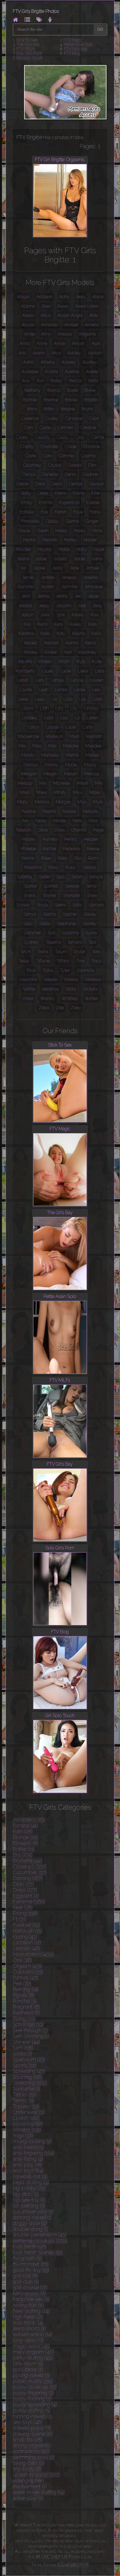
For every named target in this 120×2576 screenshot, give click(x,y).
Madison (94, 736)
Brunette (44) (27, 1861)
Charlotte (49, 447)
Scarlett (51, 886)
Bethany (33, 390)
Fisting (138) (25, 1913)
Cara (28, 428)
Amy (46, 334)
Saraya (96, 877)
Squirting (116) (28, 2077)
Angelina (87, 334)
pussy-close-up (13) (35, 2387)
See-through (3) (31, 2030)
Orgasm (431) (27, 1966)
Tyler (65, 970)
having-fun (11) (28, 2305)
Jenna (43, 596)
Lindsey (30, 718)
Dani (93, 465)
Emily (27, 503)
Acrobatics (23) (29, 1820)
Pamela (50, 839)
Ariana (39, 353)
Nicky (41, 821)
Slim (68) (23, 2048)
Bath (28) (23, 1831)
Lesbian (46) (27, 1948)
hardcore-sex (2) (31, 2299)
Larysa (77, 680)
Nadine (29, 811)
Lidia (68, 699)
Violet (28, 999)
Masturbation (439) (33, 1954)
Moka (95, 792)
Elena (61, 493)
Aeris (81, 297)
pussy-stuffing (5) (32, 2410)
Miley (42, 792)
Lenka (61, 690)
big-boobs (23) (29, 2188)
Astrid (29, 362)
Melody (25, 783)
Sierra (60, 905)
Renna (28, 858)
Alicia (46, 315)
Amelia (92, 325)
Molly (23, 802)
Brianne (51, 400)
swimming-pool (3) (34, 2457)
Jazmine (69, 587)
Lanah (23, 680)
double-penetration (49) (40, 2235)
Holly (82, 549)
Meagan (29, 774)
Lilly (60, 708)
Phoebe (28, 849)
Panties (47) (26, 1978)
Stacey (90, 914)
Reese (93, 849)
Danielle (50, 474)
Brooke (68, 409)
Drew (43, 493)
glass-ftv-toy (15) (31, 2270)
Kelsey (31, 643)
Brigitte (91, 400)
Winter (91, 999)
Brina (32, 409)
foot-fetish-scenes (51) (38, 2253)
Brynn (87, 409)
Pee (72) (22, 1984)
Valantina (85, 970)
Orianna (79, 830)
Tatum (61, 952)
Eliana (79, 493)
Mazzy (90, 765)
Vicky (71, 989)
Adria (64, 297)
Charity (27, 447)
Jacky (57, 568)
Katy (61, 633)
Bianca (54, 390)
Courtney (32, 465)
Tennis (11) (24, 2100)
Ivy (24, 568)
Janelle (47, 577)
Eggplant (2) (26, 1896)
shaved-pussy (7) (32, 2428)
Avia (26, 381)
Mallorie (71, 746)
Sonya (30, 914)
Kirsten (51, 652)
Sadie (44, 877)
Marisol (92, 755)
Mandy (28, 755)
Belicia (75, 381)
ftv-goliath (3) (27, 2258)
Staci (28, 924)
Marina (72, 755)
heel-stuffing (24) (31, 2311)
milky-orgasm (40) (33, 2352)
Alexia (28, 315)
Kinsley (31, 652)
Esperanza (69, 503)
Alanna (28, 306)
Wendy (47, 999)
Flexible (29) (27, 1925)
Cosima (88, 456)
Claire (30, 456)
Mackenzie (28, 736)
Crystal (55, 465)
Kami (42, 624)
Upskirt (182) (26, 2118)
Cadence (30, 418)
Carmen (65, 428)
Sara (60, 877)
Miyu (78, 792)
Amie (29, 334)
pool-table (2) (28, 2370)
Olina (43, 830)
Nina (93, 821)
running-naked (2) (32, 2416)
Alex (46, 306)
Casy (80, 437)
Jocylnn (64, 606)
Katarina (26, 633)
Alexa (63, 306)
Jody (97, 606)
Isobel (80, 559)
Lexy (40, 699)
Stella (45, 924)
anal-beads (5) (29, 2147)
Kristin (64, 662)
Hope (99, 549)
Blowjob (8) (26, 1843)
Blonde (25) (26, 1837)
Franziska (30, 521)
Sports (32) (25, 2065)
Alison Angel (70, 315)
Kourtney (88, 652)
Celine (98, 437)
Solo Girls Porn (29, 53)
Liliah (98, 699)
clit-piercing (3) (29, 2206)
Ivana (97, 559)
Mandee (93, 746)
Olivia (60, 830)
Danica (29, 474)
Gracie (24, 531)
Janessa (69, 577)
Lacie (66, 671)
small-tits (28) (28, 2440)
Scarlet (30, 886)
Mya (82, 802)
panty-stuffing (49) (33, 2358)
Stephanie (66, 924)
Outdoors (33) (28, 1972)
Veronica (50, 989)
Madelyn (54, 736)
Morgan (63, 802)
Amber (71, 325)
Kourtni (25, 662)
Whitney (70, 999)
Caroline (88, 428)
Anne (42, 344)
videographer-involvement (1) (30, 2484)
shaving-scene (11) (33, 2434)
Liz (77, 718)
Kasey (75, 624)
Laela (83, 671)
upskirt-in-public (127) (36, 2475)
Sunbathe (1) (27, 2089)
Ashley (74, 353)
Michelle (61, 783)
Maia (37, 746)
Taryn (25, 952)
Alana (98, 297)
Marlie (71, 765)
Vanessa (93, 980)
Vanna (29, 989)
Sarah (77, 877)
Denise (76, 484)
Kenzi (91, 643)
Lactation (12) (27, 1943)
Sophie (70, 914)
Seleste (72, 886)
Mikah (82, 783)
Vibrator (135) (27, 2130)
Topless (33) (26, 2106)
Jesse (93, 596)
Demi (57, 484)
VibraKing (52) (28, 2124)
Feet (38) (23, 1907)
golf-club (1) (26, 2282)
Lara (40, 680)
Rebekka (72, 849)
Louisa (52, 727)
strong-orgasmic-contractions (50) (32, 2448)
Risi (78, 858)
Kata (92, 624)
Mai (22, 746)
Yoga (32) (23, 2136)
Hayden (24, 549)
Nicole (60, 821)
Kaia (95, 615)
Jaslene (91, 577)
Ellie (95, 493)
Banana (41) (25, 1826)
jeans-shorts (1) (29, 2329)
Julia (45, 615)
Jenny (62, 596)
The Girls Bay (28, 45)
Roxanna (33, 867)
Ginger (92, 521)
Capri (94, 418)
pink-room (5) (28, 2364)
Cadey (52, 418)
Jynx (60, 615)
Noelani (24, 830)
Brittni (49, 409)
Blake (90, 390)
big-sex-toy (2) (29, 2200)
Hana (97, 531)
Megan (50, 774)
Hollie (64, 549)
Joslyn (27, 615)
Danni (70, 474)
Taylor (80, 952)
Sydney (31, 942)
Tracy (96, 961)
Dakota (75, 465)
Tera (96, 952)
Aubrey (69, 362)
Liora (49, 718)
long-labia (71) (28, 2340)
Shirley (23, 905)
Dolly (26, 493)
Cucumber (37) (30, 1872)
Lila (83, 699)
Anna (25, 344)
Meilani (71, 774)
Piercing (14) (26, 1989)
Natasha (90, 811)
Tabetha (53, 942)
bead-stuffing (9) (31, 2182)
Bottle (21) (24, 1849)
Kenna (72, 643)
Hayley (45, 549)
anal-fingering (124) (33, 2153)
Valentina (28, 980)
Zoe (60, 1008)
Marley (51, 765)
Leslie (80, 690)
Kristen (45, 662)
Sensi (91, 886)
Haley (80, 531)
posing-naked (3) (32, 2375)
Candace (74, 418)
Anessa (65, 334)
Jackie (39, 568)
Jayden (47, 587)
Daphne (90, 474)
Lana (100, 671)
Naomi (49, 811)
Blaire (72, 390)
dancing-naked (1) (32, 2217)
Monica (42, 802)
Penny (71, 839)
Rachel (50, 849)
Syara (91, 933)
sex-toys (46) (28, 2422)
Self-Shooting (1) (31, 2036)
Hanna (29, 540)
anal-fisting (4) (28, 2159)
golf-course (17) (30, 2288)
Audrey (90, 362)
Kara (58, 624)
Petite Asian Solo (78, 45)
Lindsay (92, 708)
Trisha (48, 970)
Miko (25, 792)
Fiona (95, 512)
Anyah (78, 344)
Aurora (51, 372)
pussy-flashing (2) (32, 2399)
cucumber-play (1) (33, 2212)
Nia (26, 821)
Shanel (49, 895)
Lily (74, 708)
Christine (92, 447)
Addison (45, 297)
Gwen (43, 531)
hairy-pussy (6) (29, 2293)
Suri (51, 933)
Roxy (53, 867)
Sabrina (25, 877)
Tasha (43, 952)
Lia (54, 699)
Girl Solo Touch (29, 58)
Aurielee (30, 372)
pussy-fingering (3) (33, 2393)
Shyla (42, 905)
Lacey (48, 671)
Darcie (22, 484)
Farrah (61, 512)
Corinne (66, 456)
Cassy (63, 437)
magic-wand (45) (31, 2346)
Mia (43, 783)
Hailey (61, 531)
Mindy (60, 792)
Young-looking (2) (32, 2141)
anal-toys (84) (28, 2171)
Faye (78, 512)
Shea (92, 895)
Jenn (26, 596)
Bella (93, 381)
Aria (22, 353)
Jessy (44, 606)
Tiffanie (43, 961)
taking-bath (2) (29, 2463)
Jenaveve (94, 587)
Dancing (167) (28, 1878)
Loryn (34, 727)
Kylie (97, 662)
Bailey (57, 381)
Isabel (42, 559)
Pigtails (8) (24, 1995)
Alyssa (28, 325)
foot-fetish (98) (30, 2247)
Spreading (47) (29, 2071)
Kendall (52, 643)
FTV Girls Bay (76, 49)
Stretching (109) (30, 2083)
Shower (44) (27, 2042)
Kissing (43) (25, 1937)
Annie (60, 344)
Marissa (31, 765)
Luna (87, 727)
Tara (92, 942)
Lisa (64, 718)
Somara (96, 905)
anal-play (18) (28, 2165)
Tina (81, 961)
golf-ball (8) (26, 2276)
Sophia (49, 914)
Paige (98, 830)
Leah (44, 690)
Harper (90, 540)
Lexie (23, 699)
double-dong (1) (31, 2229)
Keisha (78, 633)
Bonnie (30, 400)
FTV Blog (72, 53)
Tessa (24, 961)
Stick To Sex (27, 40)
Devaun (97, 484)
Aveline (72, 372)
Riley (63, 858)
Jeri (78, 596)
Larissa (57, 680)
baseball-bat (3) (30, 2177)
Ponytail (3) (25, 2001)
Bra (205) (23, 1855)
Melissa (92, 774)
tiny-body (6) (27, 2469)
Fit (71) (20, 1919)
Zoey (76, 1008)
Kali (27, 624)
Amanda (49, 325)
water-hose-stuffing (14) (39, 2492)
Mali (52, 746)
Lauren (97, 680)
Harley (71, 540)
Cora (47, 456)
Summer (32, 933)
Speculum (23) (29, 2060)
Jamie (28, 577)
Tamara (75, 942)
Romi (93, 858)
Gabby (52, 521)
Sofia (77, 905)
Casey (22, 437)
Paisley (29, 839)
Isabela (61, 559)
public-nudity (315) (33, 2381)
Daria (40, 484)
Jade (74, 568)
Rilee (46, 858)
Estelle (93, 503)
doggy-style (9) (30, 2223)
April (96, 344)
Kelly (97, 633)
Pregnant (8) (26, 2007)
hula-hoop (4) (28, 2323)
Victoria (90, 989)
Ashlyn (95, 353)
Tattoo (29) (25, 2095)
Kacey (78, 615)
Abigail (23, 297)
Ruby (71, 867)
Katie (45, 633)
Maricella (50, 755)
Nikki (77, 821)
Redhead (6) (27, 2013)
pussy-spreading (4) (35, 2405)
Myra (98, 802)
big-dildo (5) (26, 2194)
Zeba (44, 1008)
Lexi (96, 690)
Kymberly (25, 671)
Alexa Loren (87, 306)
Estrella (27, 512)
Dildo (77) (23, 1884)
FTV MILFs (26, 49)
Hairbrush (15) (27, 1931)
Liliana (27, 708)
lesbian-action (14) (33, 2334)
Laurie (26, 690)
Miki (99, 783)
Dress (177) (25, 1890)
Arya (56, 353)
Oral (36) (22, 1960)
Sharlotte (71, 895)
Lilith (44, 708)
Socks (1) (22, 2054)
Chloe (71, 447)
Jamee (92, 568)
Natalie (69, 811)
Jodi (82, 606)
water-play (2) (28, 2498)
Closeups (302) (30, 1867)
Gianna (72, 521)
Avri (40, 381)
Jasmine (25, 587)
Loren (93, 718)
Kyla (81, 662)
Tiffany (63, 961)
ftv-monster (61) (31, 2264)
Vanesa (71, 980)
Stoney (90, 924)
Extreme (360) (29, 1902)
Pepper (91, 839)
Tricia (31, 970)
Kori (68, 652)
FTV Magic (73, 40)
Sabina (89, 867)
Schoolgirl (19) (28, 2024)
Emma (46, 503)
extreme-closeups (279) (40, 2241)
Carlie (45, 428)
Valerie (51, 980)
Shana (30, 895)
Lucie (71, 727)
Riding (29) (24, 2019)
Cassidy (42, 437)
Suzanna (70, 933)
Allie (94, 315)
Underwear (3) (29, 2112)
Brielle (71, 400)
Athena (48, 362)
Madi (75, 736)
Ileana (24, 559)
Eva (44, 512)
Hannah (50, 540)
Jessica (25, 606)
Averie (92, 372)
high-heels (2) (28, 2317)
